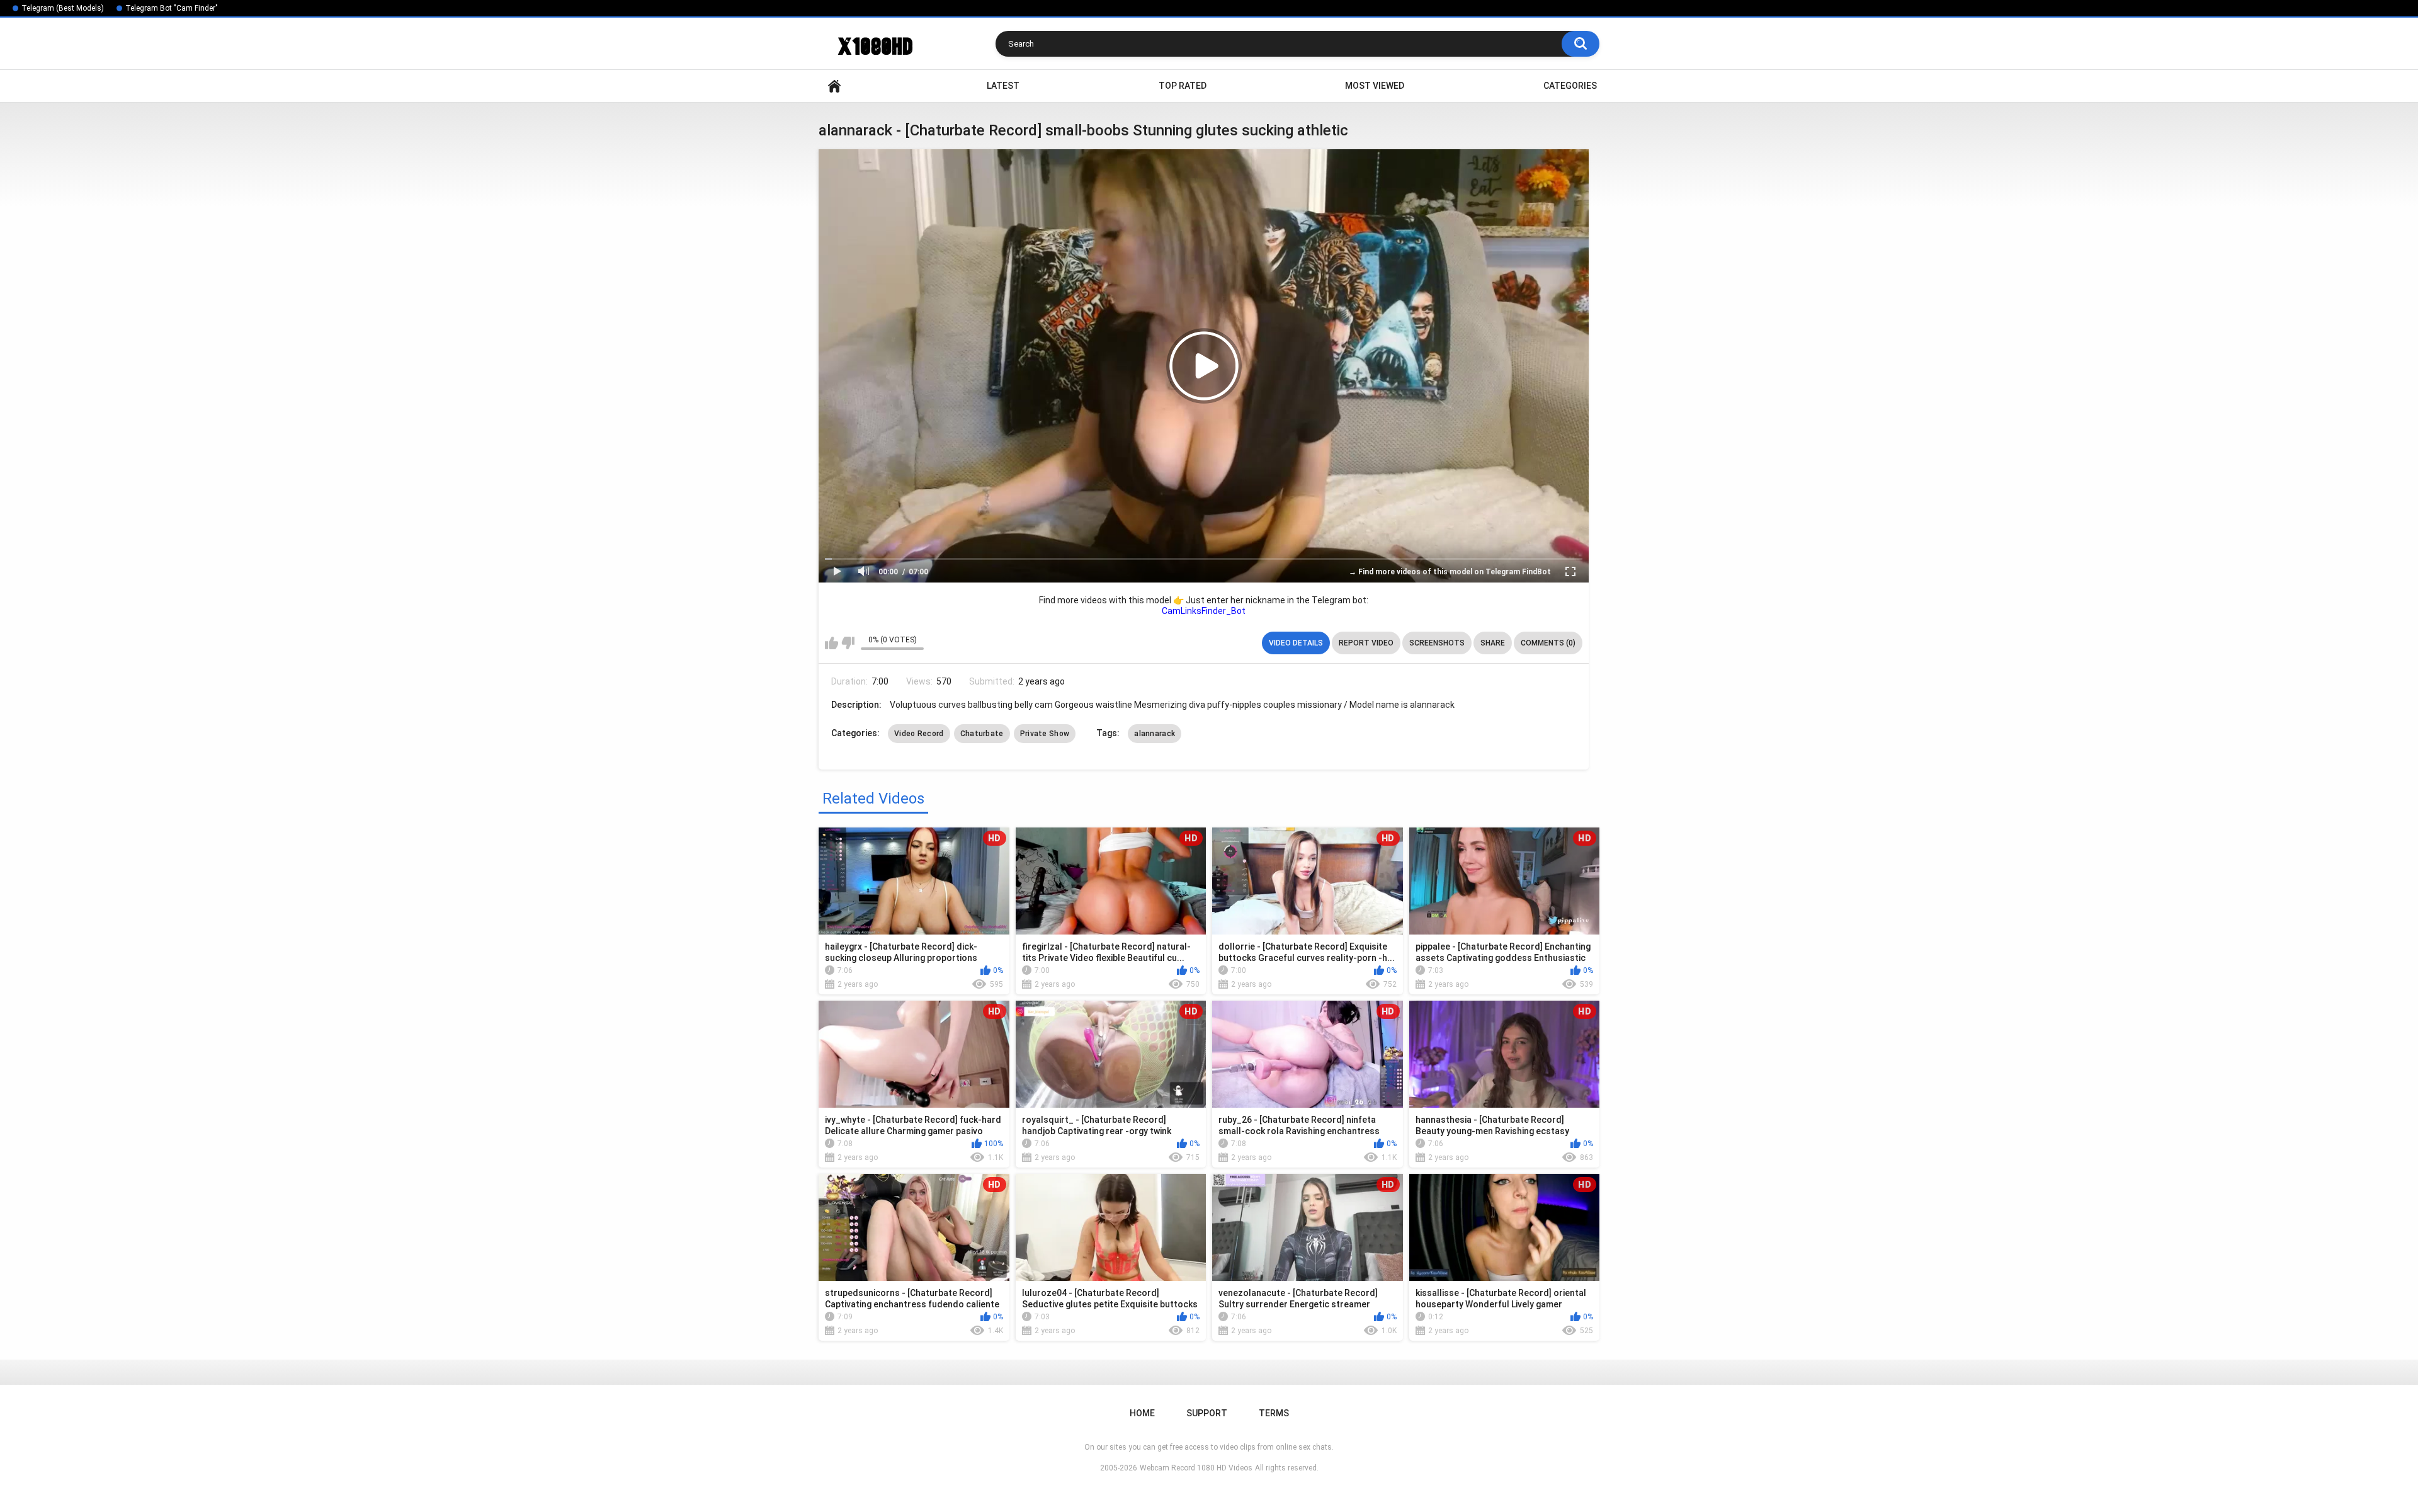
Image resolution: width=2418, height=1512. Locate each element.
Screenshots (1437, 643)
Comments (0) (1548, 643)
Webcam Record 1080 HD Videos (1196, 1468)
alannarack (1155, 734)
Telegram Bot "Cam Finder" (172, 8)
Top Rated (1183, 86)
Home (834, 86)
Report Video (1366, 643)
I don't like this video (848, 643)
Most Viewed (1375, 86)
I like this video (832, 643)
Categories (1570, 86)
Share (1493, 643)
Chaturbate (982, 734)
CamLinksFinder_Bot (1204, 611)
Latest (1003, 86)
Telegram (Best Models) (63, 8)
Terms (1274, 1413)
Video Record (919, 734)
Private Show (1045, 734)
